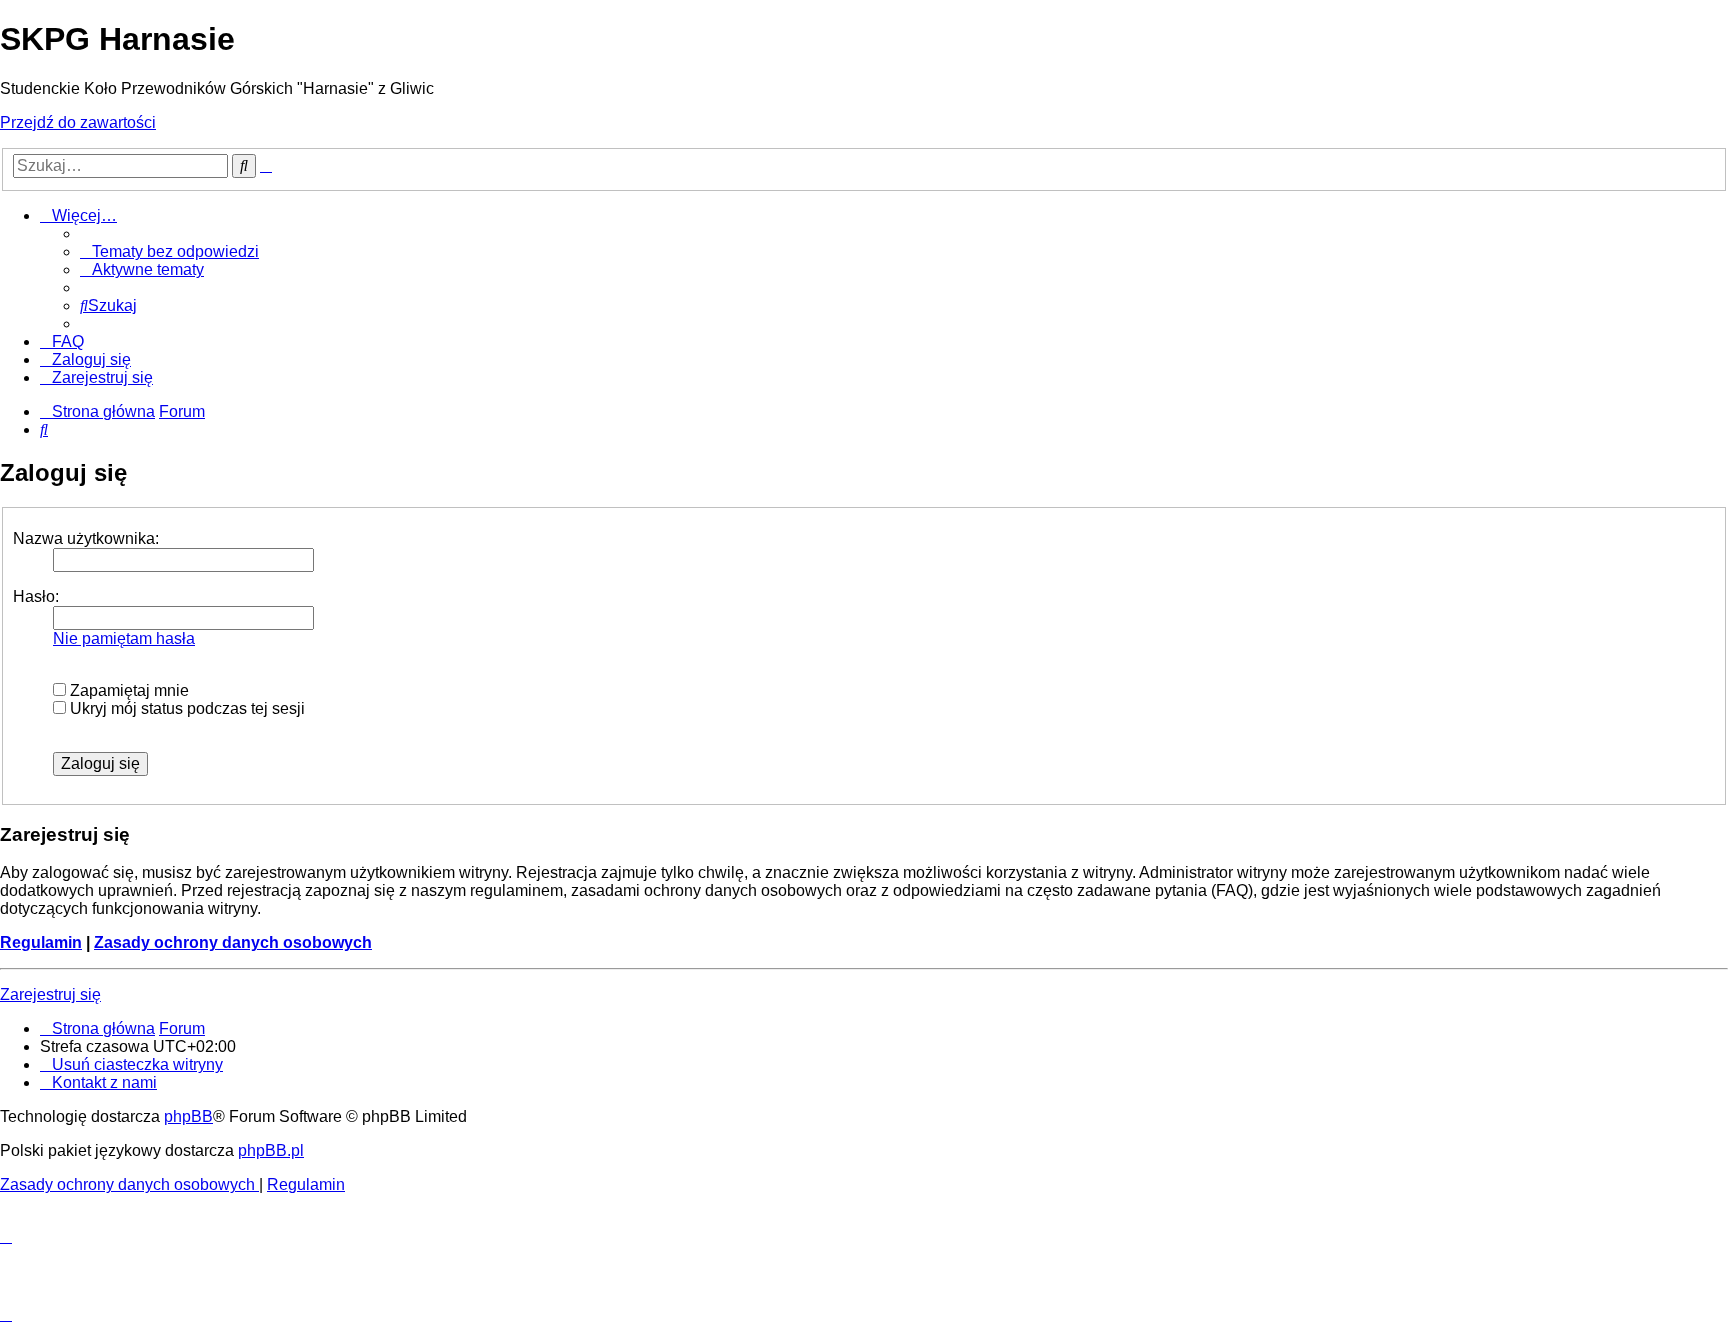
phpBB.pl (271, 1150)
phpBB (188, 1116)
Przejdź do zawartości (78, 122)
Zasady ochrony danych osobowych (233, 942)
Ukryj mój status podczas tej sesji (185, 708)
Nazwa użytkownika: (86, 538)
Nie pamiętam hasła (124, 638)
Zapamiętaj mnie (127, 690)
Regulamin (41, 942)
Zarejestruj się (50, 994)
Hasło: (36, 596)
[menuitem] (169, 251)
